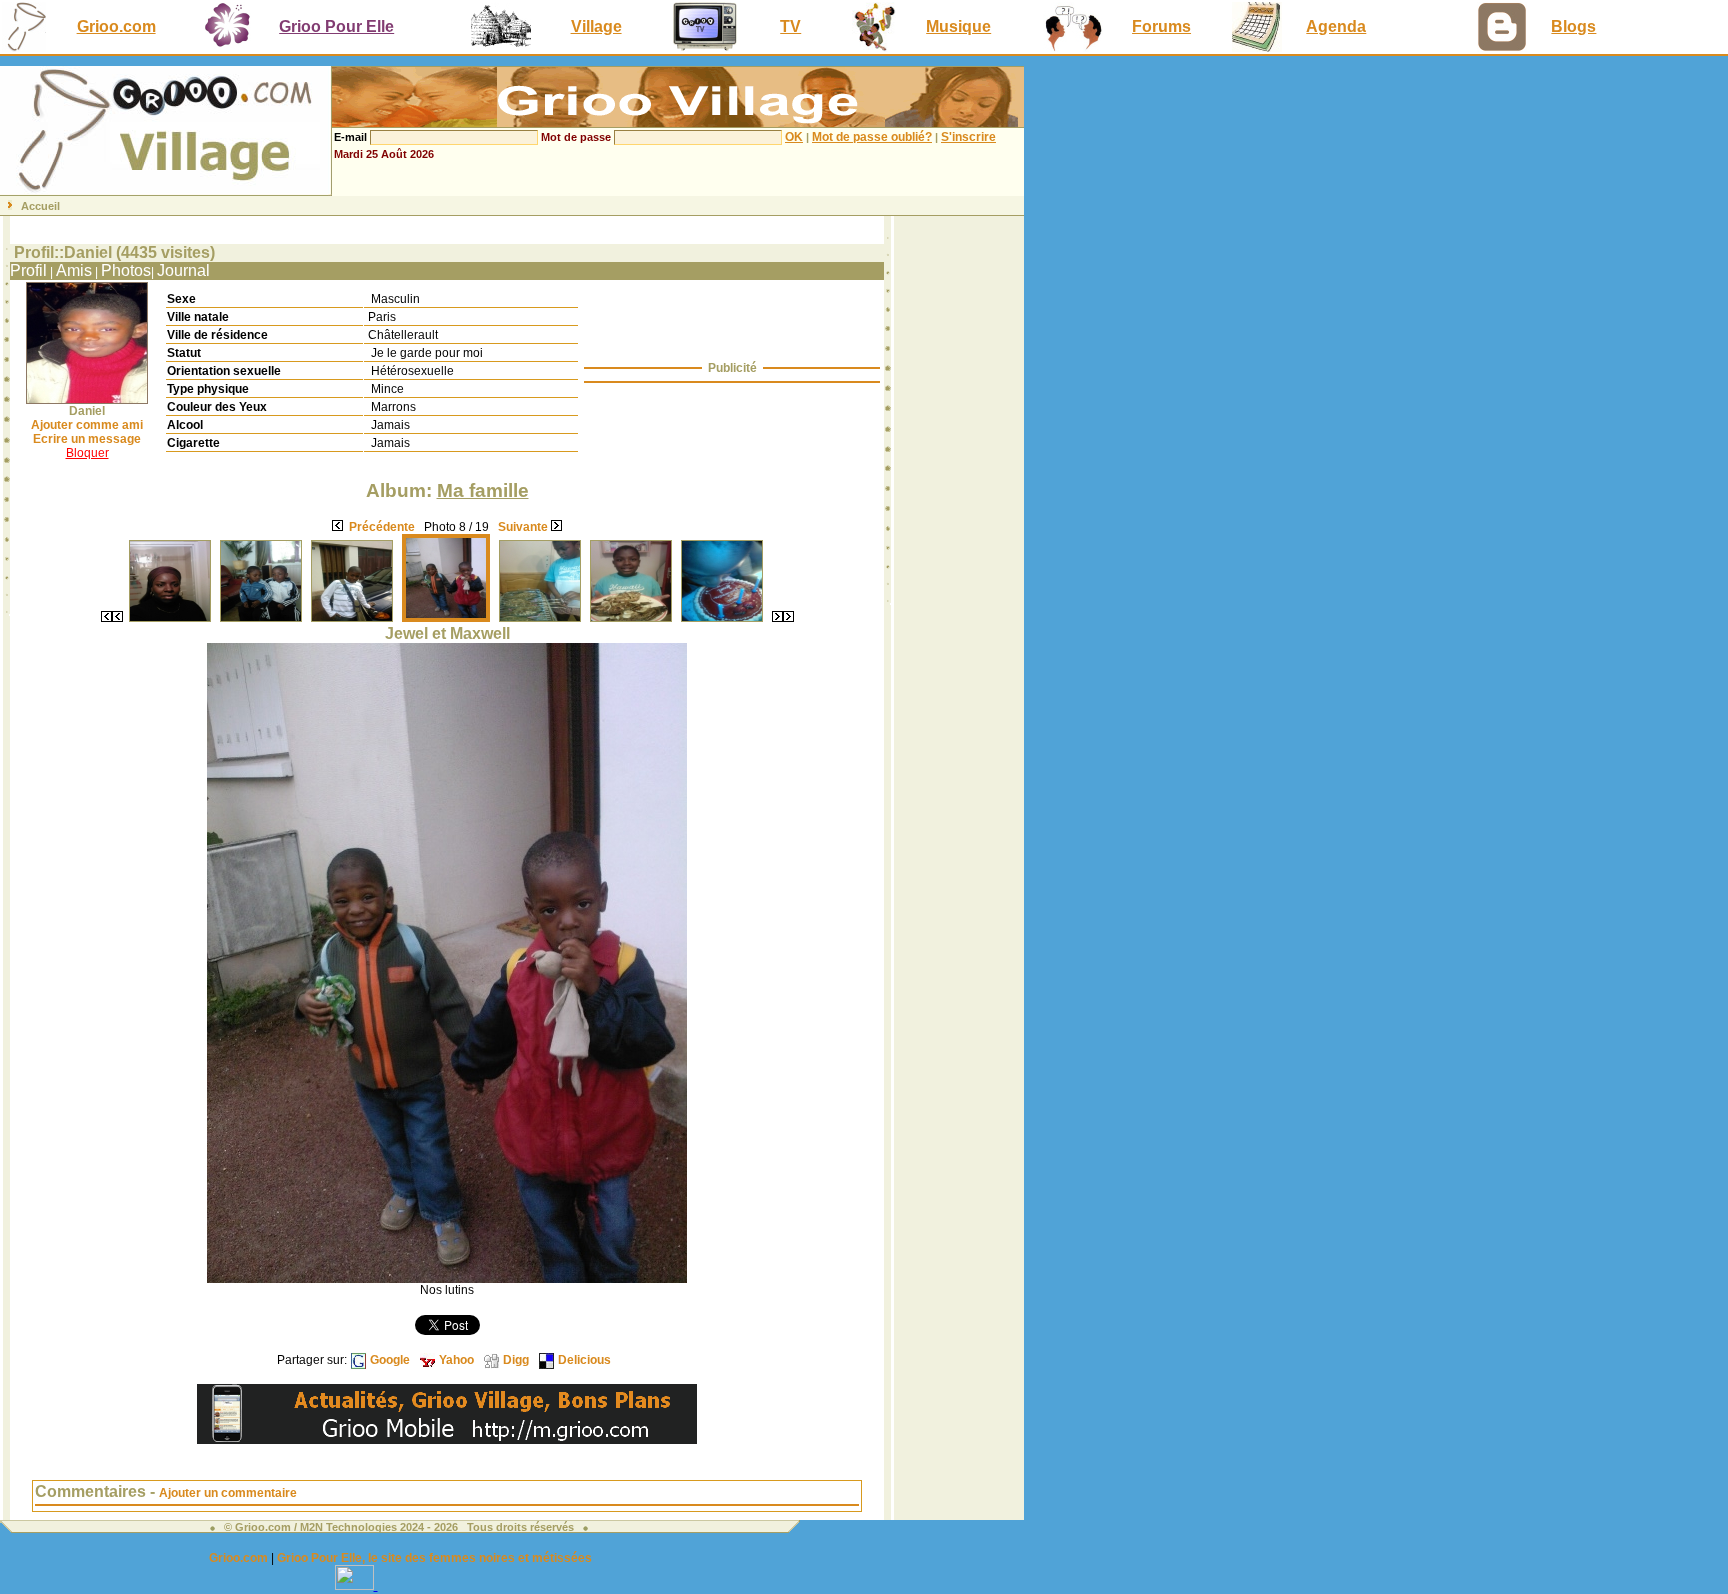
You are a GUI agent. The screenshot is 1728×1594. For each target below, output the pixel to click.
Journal (183, 270)
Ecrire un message (87, 439)
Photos (126, 270)
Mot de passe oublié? (872, 137)
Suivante (523, 527)
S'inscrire (968, 137)
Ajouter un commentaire (228, 1493)
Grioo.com (116, 26)
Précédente (382, 527)
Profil (28, 270)
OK (794, 137)
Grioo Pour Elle (336, 26)
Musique (958, 26)
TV (790, 26)
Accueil (40, 206)
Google (390, 1360)
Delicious (584, 1360)
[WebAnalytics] (356, 1584)
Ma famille (483, 490)
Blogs (1573, 26)
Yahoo (456, 1360)
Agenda (1336, 26)
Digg (516, 1360)
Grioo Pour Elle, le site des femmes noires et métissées (434, 1558)
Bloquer (87, 453)
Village (596, 26)
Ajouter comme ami (87, 425)
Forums (1161, 26)
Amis (74, 270)
